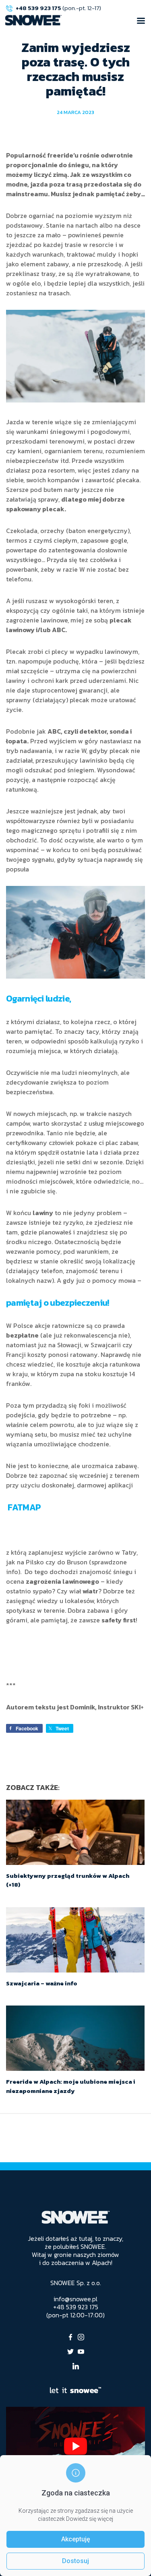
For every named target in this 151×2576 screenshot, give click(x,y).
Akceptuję (76, 2539)
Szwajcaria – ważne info (42, 1983)
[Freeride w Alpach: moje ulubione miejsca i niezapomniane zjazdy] (75, 2038)
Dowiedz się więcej (90, 2519)
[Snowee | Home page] (33, 20)
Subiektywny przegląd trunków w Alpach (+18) (68, 1880)
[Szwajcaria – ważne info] (75, 1940)
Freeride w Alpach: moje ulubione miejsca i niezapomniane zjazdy (71, 2086)
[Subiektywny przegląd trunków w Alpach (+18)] (75, 1832)
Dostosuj (75, 2561)
